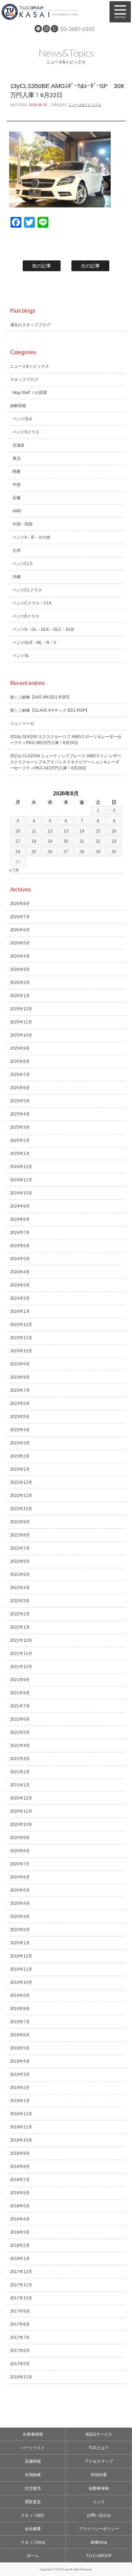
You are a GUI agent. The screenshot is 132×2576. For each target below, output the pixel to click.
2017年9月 (20, 2311)
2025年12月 (21, 1009)
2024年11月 (21, 1180)
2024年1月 (20, 1311)
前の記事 (42, 266)
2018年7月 (20, 2180)
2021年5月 (20, 1732)
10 (18, 831)
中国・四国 (23, 524)
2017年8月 (20, 2324)
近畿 (17, 498)
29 (98, 852)
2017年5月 (20, 2364)
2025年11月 (21, 1022)
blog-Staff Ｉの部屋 (30, 393)
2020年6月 (20, 1877)
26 (50, 852)
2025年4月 (20, 1114)
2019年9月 (20, 1995)
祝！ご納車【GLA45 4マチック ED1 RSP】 (50, 710)
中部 (17, 485)
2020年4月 (20, 1903)
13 (66, 831)
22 (98, 841)
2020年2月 (20, 1930)
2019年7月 (20, 2022)
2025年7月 (20, 1075)
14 (82, 831)
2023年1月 (20, 1469)
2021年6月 (20, 1719)
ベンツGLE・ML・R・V (35, 643)
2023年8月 (20, 1377)
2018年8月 (20, 2167)
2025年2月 (20, 1140)
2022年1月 (20, 1627)
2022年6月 (20, 1561)
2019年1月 (20, 2101)
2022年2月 (20, 1614)
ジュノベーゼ (22, 724)
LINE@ (38, 29)
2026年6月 (20, 930)
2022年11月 (21, 1496)
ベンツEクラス (26, 616)
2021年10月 (21, 1667)
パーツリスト (33, 2448)
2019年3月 (20, 2074)
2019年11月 (21, 1969)
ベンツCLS (23, 564)
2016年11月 (21, 2377)
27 (66, 852)
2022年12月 (21, 1482)
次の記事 (90, 266)
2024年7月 (20, 1233)
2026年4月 (20, 956)
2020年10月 (21, 1824)
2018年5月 (20, 2206)
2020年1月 (20, 1943)
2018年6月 (20, 2193)
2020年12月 (21, 1798)
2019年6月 (20, 2035)
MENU (120, 12)
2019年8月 (20, 2009)
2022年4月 (20, 1588)
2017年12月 (21, 2272)
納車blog (99, 2542)
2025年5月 (20, 1101)
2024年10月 (21, 1193)
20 (66, 841)
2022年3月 (20, 1601)
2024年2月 (20, 1298)
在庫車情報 (33, 2434)
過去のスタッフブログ (30, 325)
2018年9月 (20, 2153)
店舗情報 (33, 2461)
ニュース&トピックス (85, 105)
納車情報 (18, 406)
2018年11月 (21, 2127)
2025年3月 (20, 1127)
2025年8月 (20, 1061)
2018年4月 (20, 2219)
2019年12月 (21, 1956)
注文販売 (33, 2488)
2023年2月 (20, 1456)
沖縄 (17, 577)
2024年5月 (20, 1259)
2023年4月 (20, 1430)
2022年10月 (21, 1509)
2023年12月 (21, 1325)
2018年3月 (20, 2232)
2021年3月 (20, 1759)
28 (82, 852)
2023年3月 (20, 1443)
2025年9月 (20, 1048)
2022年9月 (20, 1522)
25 (34, 852)
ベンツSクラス (26, 432)
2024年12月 (21, 1167)
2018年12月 (21, 2114)
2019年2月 (20, 2088)
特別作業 (99, 2475)
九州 (17, 550)
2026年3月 (20, 969)
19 (50, 841)
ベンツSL (21, 656)
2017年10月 (21, 2298)
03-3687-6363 (78, 29)
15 (98, 831)
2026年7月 (20, 917)
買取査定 (33, 2502)
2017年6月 (20, 2351)
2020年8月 (20, 1851)
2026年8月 (20, 904)
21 (82, 841)
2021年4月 (20, 1746)
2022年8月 (20, 1535)
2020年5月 (20, 1890)
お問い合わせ (99, 2515)
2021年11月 (21, 1653)
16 (114, 831)
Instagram (46, 29)
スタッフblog (33, 2542)
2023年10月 (21, 1351)
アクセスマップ (99, 2461)
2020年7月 (20, 1864)
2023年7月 (20, 1390)
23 (114, 841)
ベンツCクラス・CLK (32, 603)
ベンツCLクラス (27, 590)
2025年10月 (21, 1035)
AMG (17, 511)
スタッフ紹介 (33, 2515)
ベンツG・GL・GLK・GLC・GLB (43, 629)
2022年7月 (20, 1548)
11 (34, 831)
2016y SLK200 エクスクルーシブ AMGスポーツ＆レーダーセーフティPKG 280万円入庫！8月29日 (66, 740)
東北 (17, 458)
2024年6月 (20, 1246)
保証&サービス (99, 2434)
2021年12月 (21, 1640)
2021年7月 (20, 1706)
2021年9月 (20, 1680)
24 (18, 852)
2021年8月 (20, 1693)
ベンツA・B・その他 (31, 537)
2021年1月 (20, 1785)
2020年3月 (20, 1917)
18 (34, 841)
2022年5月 (20, 1575)
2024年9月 (20, 1206)
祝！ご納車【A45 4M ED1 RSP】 (41, 697)
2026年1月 (20, 996)
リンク (99, 2502)
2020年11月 (21, 1811)
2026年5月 (20, 943)
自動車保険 (99, 2488)
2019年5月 (20, 2048)
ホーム (33, 2556)
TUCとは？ (99, 2448)
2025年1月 (20, 1154)
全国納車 (33, 2475)
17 (18, 841)
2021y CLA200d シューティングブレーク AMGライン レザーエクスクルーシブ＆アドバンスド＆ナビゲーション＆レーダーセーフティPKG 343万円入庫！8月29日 (66, 762)
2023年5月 (20, 1417)
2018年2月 (20, 2245)
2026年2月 (20, 983)
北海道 (19, 445)
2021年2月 (20, 1772)
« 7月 (14, 870)
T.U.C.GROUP (99, 2556)
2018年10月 (21, 2140)
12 (50, 831)
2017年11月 (21, 2285)
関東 (17, 472)
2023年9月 (20, 1364)
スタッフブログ (24, 379)
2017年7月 (20, 2338)
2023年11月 (21, 1338)
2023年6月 (20, 1404)
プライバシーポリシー (99, 2529)
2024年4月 (20, 1272)
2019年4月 (20, 2061)
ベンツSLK (23, 419)
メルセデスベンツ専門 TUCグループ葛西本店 (51, 12)
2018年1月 (20, 2259)
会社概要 (33, 2529)
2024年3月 (20, 1285)
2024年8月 (20, 1219)
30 (114, 852)
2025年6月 (20, 1088)
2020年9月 (20, 1838)
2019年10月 (21, 1982)
